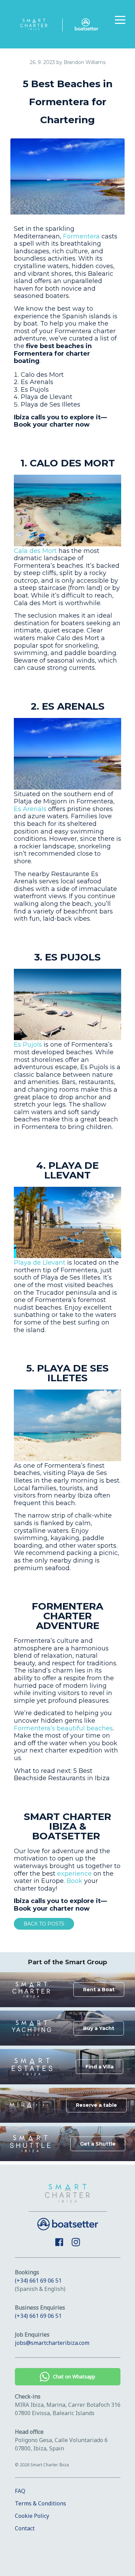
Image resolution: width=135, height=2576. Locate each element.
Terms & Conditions (40, 2503)
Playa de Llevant (40, 1263)
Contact (25, 2528)
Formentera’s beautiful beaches (63, 1728)
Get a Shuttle (98, 2144)
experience (74, 1874)
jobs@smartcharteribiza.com (52, 2343)
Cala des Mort (35, 551)
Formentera (81, 236)
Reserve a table (96, 2105)
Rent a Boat (99, 1990)
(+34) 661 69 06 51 (38, 2281)
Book (74, 1881)
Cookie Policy (32, 2516)
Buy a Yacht (99, 2028)
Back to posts (44, 1924)
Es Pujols (28, 1045)
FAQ (20, 2491)
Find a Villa (100, 2067)
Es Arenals (30, 809)
